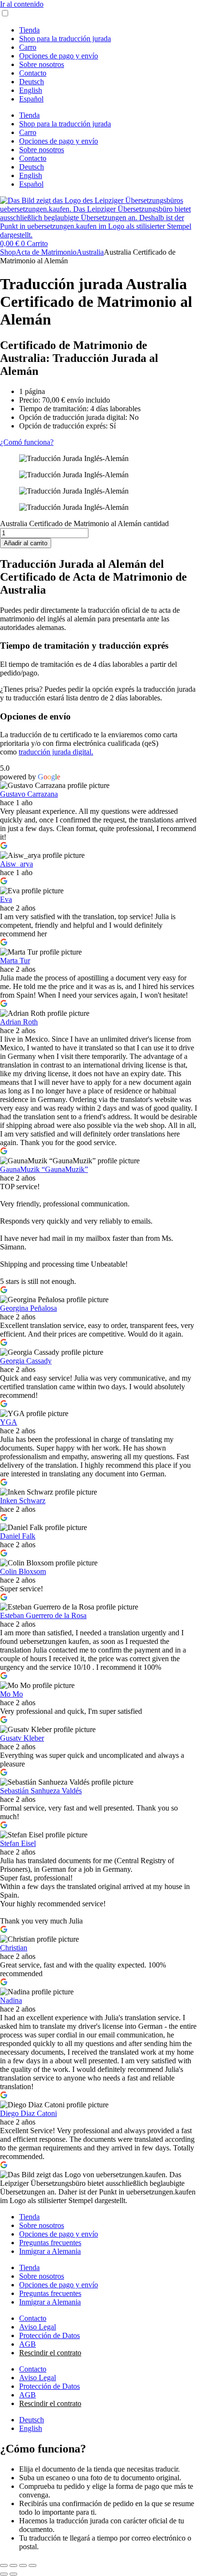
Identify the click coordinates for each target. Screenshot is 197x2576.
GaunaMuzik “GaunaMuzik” (44, 1169)
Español (31, 99)
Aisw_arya (16, 864)
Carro (28, 47)
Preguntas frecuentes (50, 2243)
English (31, 90)
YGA (9, 1422)
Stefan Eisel (18, 1843)
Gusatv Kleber (22, 1738)
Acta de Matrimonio (46, 252)
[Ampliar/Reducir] (4, 2565)
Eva (6, 899)
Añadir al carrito (26, 543)
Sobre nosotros (42, 64)
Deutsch (32, 82)
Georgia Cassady (26, 1361)
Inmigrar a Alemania (50, 2251)
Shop (8, 252)
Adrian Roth (19, 1022)
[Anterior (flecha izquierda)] (4, 2574)
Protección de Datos (49, 2335)
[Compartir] (23, 2565)
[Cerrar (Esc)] (33, 2565)
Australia (90, 252)
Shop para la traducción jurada (65, 39)
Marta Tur (15, 961)
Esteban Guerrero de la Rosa (43, 1615)
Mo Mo (11, 1694)
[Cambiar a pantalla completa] (13, 2565)
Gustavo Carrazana (29, 794)
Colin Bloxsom (23, 1571)
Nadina (11, 2000)
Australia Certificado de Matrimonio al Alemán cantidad (84, 523)
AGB (27, 2344)
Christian (14, 1948)
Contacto (33, 73)
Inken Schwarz (23, 1501)
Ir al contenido (22, 4)
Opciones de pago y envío (59, 56)
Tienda (29, 30)
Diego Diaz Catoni (28, 2113)
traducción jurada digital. (56, 752)
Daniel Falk (18, 1536)
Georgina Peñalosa (28, 1308)
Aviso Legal (38, 2327)
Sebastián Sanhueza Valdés (41, 1791)
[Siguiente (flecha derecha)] (13, 2574)
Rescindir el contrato (50, 2353)
